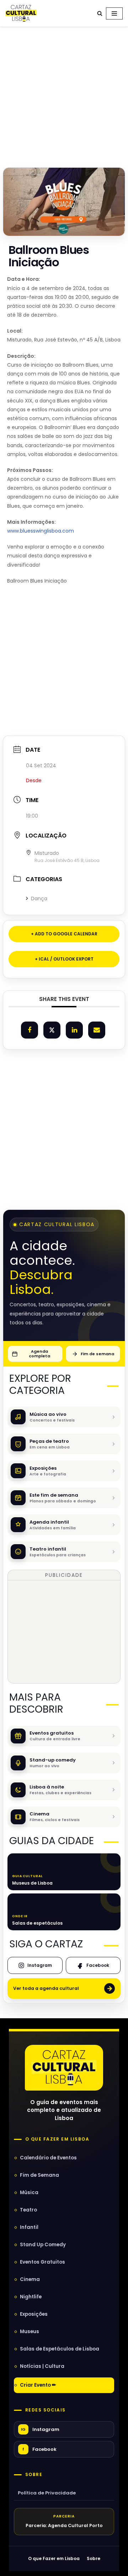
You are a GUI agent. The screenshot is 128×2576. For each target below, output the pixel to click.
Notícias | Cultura (42, 2366)
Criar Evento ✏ (38, 2385)
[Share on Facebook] (30, 1030)
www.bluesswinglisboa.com (41, 531)
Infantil (29, 2227)
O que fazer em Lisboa (57, 2139)
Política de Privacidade (47, 2493)
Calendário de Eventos (48, 2158)
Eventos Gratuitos (42, 2262)
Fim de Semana (39, 2175)
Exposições (34, 2314)
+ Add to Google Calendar (64, 934)
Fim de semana (97, 1354)
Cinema (30, 2279)
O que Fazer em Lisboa (54, 2558)
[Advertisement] (64, 95)
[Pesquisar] (100, 13)
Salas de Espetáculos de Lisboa (60, 2349)
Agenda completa (39, 1354)
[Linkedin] (74, 1030)
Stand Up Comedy (43, 2245)
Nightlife (31, 2297)
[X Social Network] (52, 1030)
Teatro (28, 2210)
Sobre (34, 2475)
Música (29, 2193)
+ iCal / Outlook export (64, 959)
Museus (30, 2332)
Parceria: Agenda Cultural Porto (64, 2525)
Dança (39, 898)
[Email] (97, 1030)
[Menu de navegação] (114, 13)
